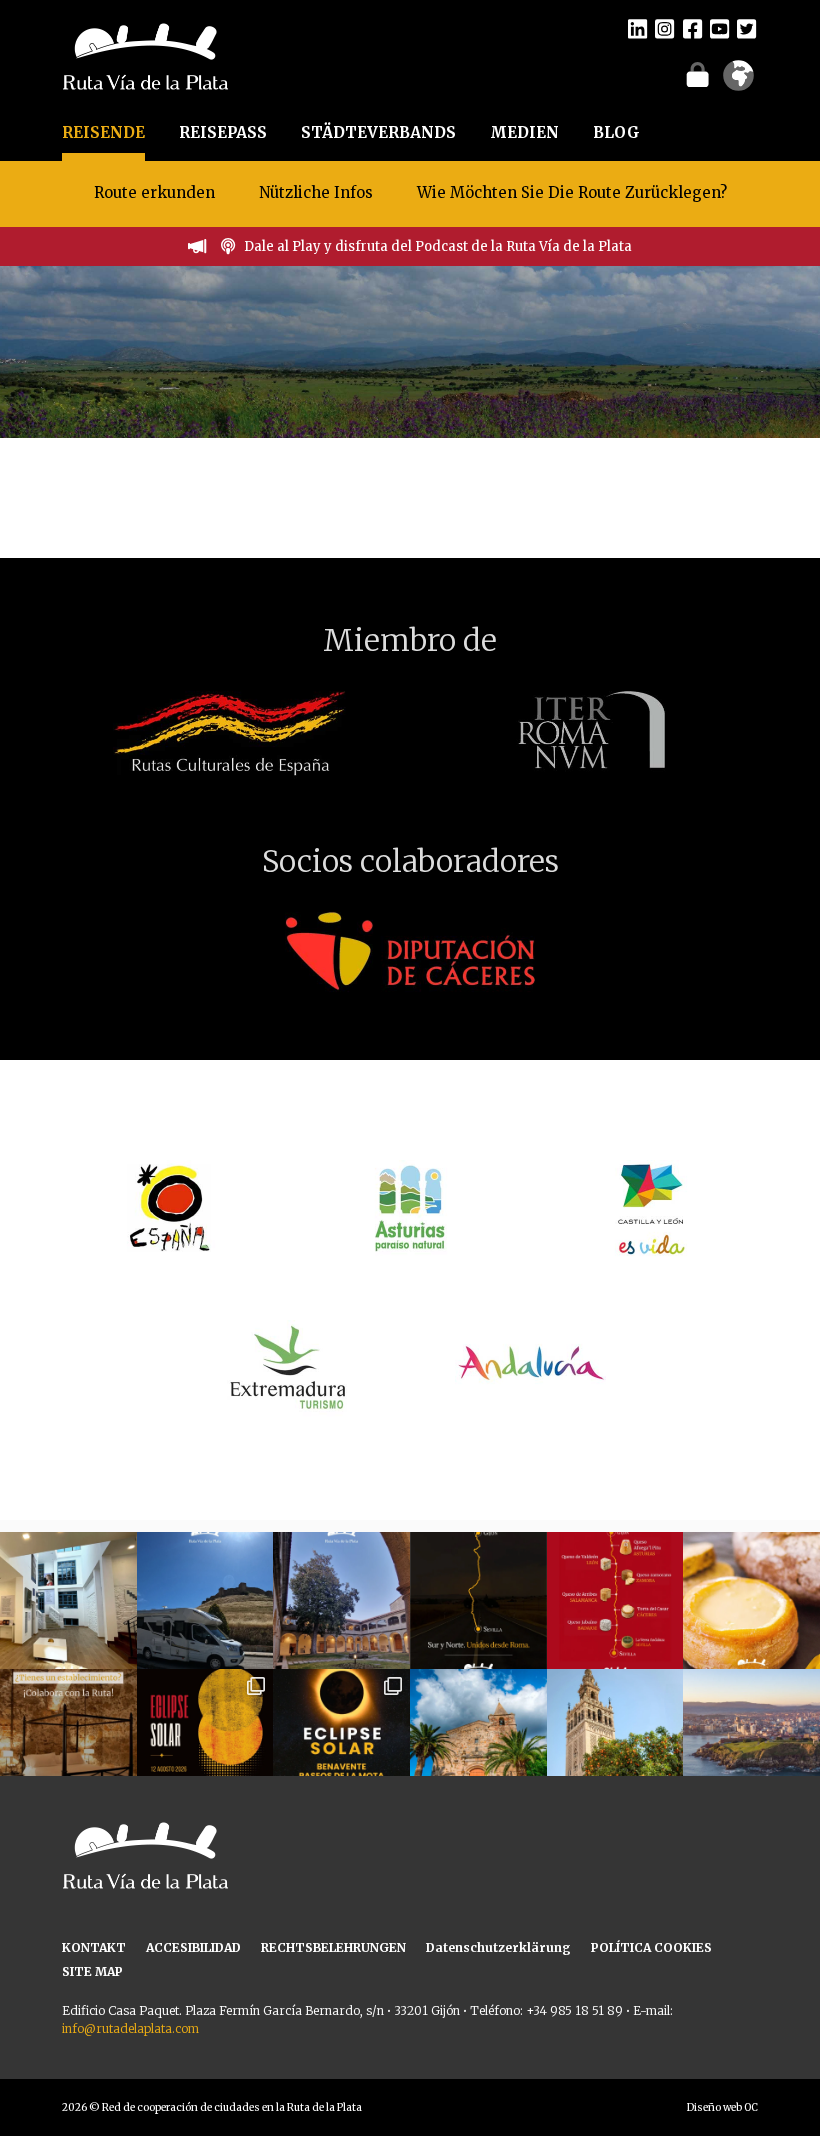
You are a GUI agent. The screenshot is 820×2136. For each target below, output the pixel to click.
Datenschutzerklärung (498, 1947)
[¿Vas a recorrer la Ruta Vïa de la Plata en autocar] (205, 1600)
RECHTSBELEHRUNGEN (333, 1947)
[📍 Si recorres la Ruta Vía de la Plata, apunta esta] (751, 1600)
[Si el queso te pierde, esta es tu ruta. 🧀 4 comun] (615, 1600)
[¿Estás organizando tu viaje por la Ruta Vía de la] (68, 1600)
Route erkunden (154, 192)
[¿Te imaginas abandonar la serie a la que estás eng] (751, 1737)
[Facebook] (692, 28)
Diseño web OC (722, 2107)
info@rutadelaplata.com (130, 2028)
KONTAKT (94, 1947)
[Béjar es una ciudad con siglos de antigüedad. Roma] (341, 1600)
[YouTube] (719, 28)
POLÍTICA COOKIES (651, 1947)
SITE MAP (92, 1971)
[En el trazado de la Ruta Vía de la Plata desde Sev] (478, 1737)
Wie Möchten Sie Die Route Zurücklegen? (572, 192)
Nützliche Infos (316, 192)
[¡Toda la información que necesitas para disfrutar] (341, 1737)
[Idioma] (738, 82)
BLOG (616, 132)
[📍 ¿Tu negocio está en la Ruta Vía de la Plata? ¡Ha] (68, 1737)
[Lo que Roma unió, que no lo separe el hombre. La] (478, 1600)
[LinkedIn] (637, 28)
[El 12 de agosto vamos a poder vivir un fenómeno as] (205, 1737)
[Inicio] (145, 55)
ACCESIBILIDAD (193, 1947)
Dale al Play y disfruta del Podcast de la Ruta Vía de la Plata (438, 246)
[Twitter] (746, 28)
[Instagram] (664, 28)
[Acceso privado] (697, 74)
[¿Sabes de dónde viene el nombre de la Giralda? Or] (615, 1737)
